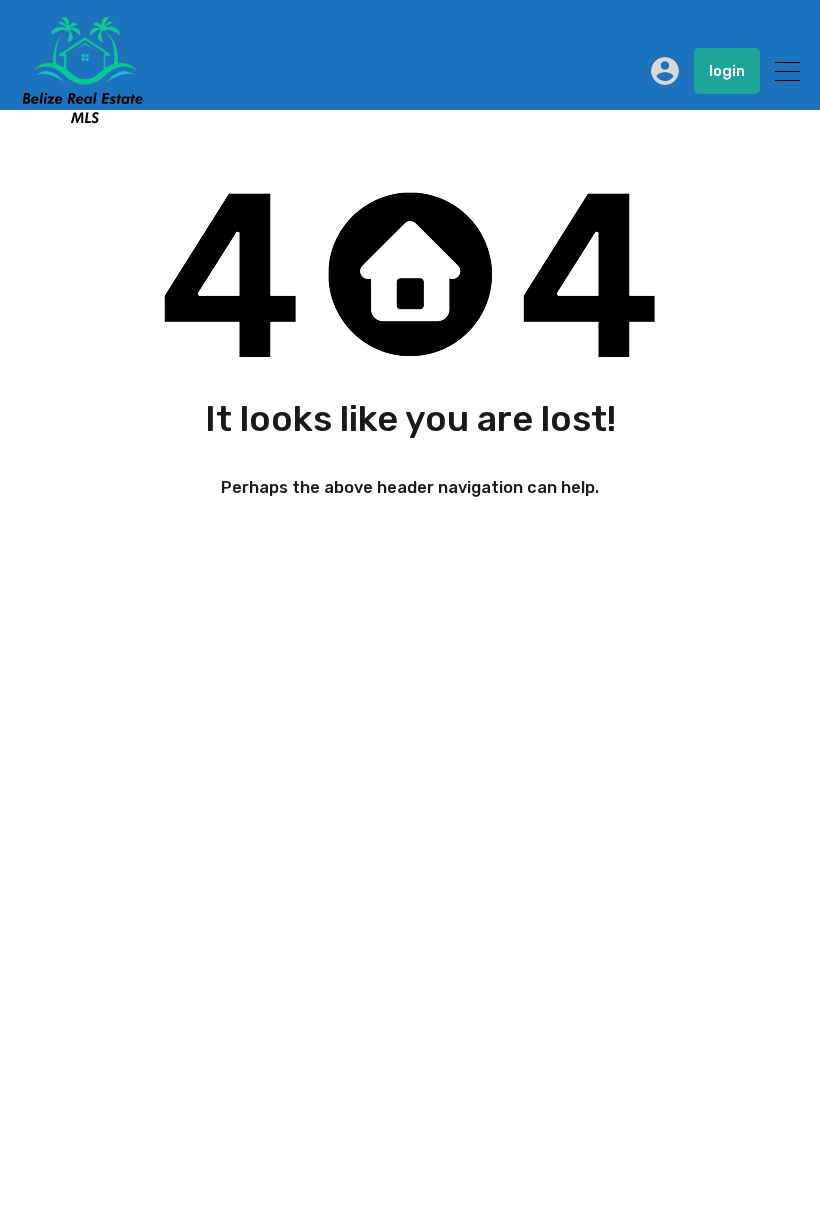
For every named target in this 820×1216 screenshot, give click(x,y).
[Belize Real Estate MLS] (82, 118)
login (727, 71)
